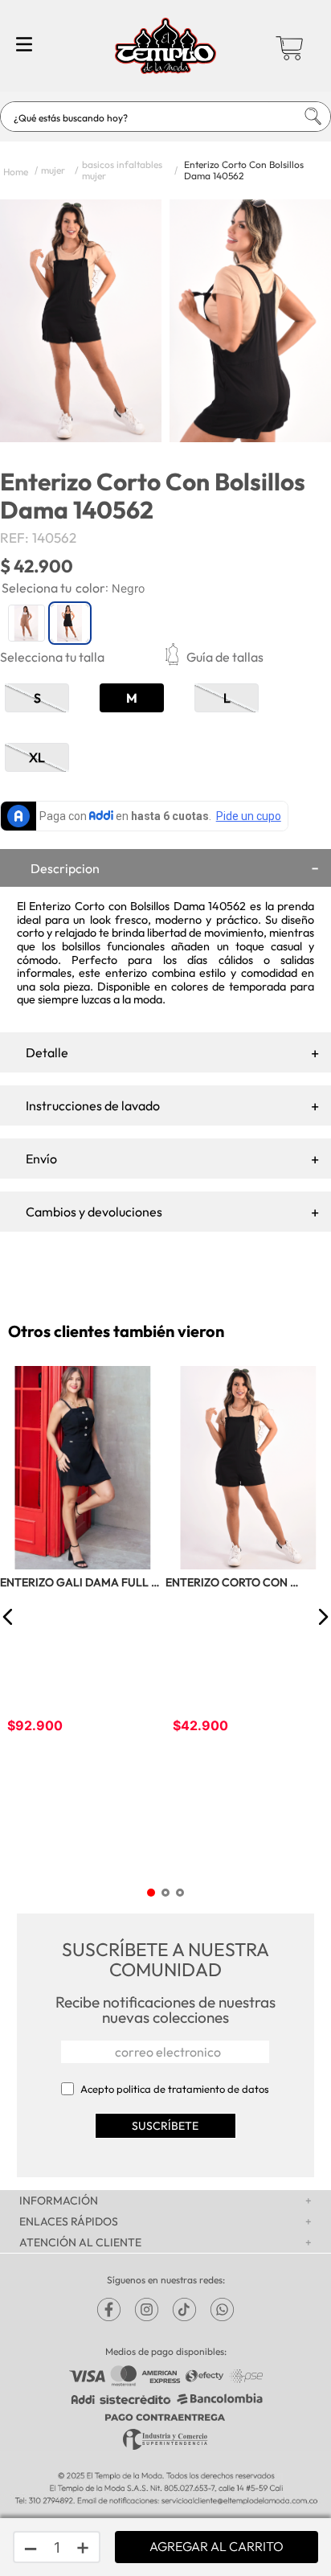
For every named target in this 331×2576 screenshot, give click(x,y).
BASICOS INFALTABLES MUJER (122, 170)
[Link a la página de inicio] (16, 170)
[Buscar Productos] (298, 117)
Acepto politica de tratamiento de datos (175, 2089)
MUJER (53, 170)
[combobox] (165, 117)
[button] (248, 657)
